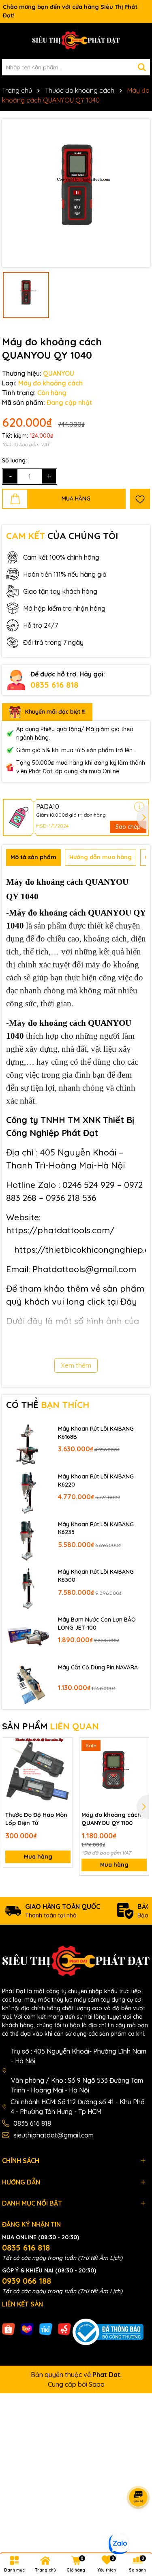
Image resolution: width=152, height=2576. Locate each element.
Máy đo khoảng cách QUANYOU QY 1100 (111, 1819)
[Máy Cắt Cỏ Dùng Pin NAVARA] (28, 1683)
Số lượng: (14, 460)
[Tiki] (46, 2328)
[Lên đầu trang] (136, 2527)
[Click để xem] (76, 193)
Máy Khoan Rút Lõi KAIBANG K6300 (96, 1576)
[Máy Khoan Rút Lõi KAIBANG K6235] (28, 1540)
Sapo (97, 2384)
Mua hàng (38, 1857)
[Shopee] (9, 2328)
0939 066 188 (27, 2281)
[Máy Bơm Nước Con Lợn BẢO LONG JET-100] (28, 1635)
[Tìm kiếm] (142, 67)
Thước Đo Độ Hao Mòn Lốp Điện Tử (36, 1819)
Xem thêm (76, 1365)
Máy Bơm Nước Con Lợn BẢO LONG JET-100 (97, 1624)
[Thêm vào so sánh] (64, 1761)
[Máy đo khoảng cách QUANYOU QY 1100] (114, 1773)
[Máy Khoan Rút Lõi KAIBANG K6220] (28, 1492)
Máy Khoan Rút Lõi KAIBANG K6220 (96, 1481)
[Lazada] (27, 2328)
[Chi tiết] (139, 807)
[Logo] (76, 41)
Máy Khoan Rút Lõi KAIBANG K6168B (96, 1433)
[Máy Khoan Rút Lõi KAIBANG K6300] (28, 1588)
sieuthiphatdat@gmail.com (54, 2135)
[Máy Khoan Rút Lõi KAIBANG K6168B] (28, 1444)
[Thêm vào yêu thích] (140, 499)
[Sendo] (64, 2328)
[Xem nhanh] (64, 1775)
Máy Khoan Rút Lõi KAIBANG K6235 (96, 1528)
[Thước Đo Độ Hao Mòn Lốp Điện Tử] (38, 1773)
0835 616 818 (54, 685)
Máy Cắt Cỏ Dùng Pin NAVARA (98, 1667)
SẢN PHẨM (50, 1726)
